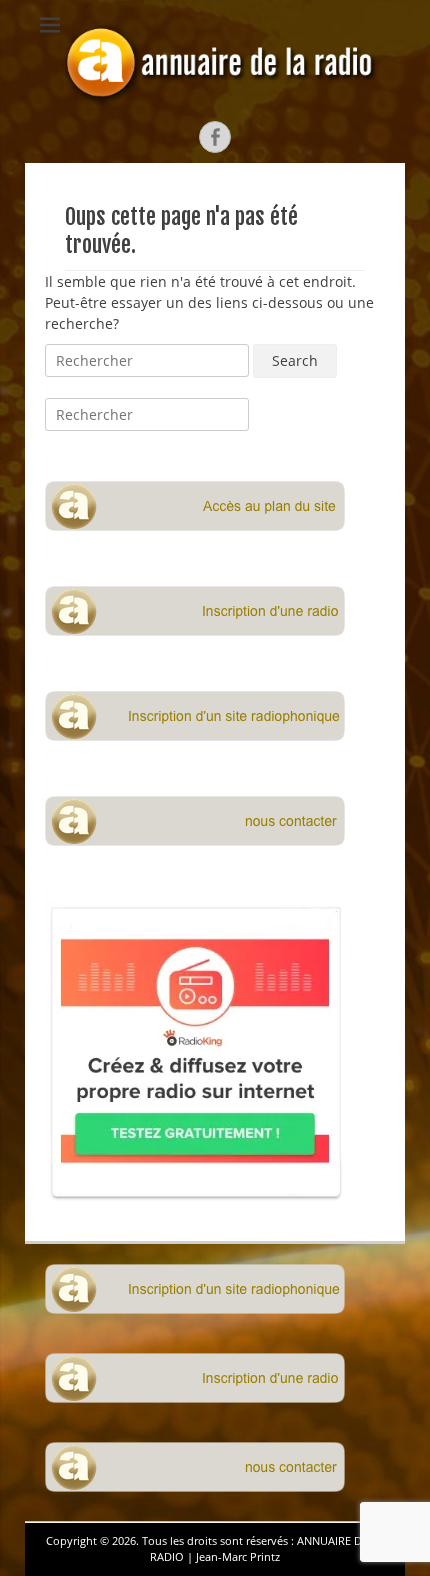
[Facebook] (215, 137)
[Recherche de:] (149, 360)
